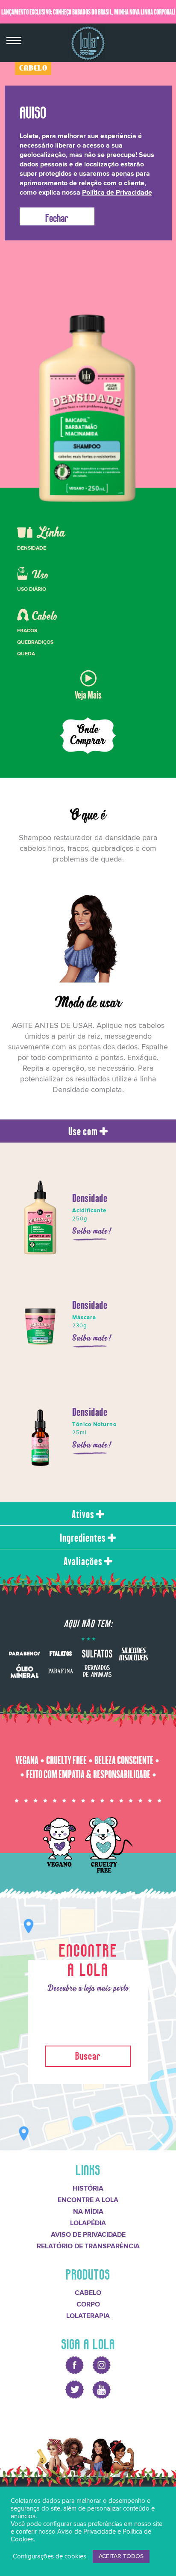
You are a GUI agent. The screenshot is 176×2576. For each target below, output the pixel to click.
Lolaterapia (88, 2316)
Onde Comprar (88, 735)
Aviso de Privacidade (88, 2235)
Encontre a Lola (88, 2200)
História (88, 2188)
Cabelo (88, 2293)
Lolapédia (88, 2223)
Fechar (57, 216)
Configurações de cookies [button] (50, 2557)
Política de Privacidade (117, 192)
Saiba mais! (92, 1231)
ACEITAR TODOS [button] (121, 2556)
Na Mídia (88, 2212)
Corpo (88, 2304)
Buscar (88, 2054)
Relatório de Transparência (88, 2246)
